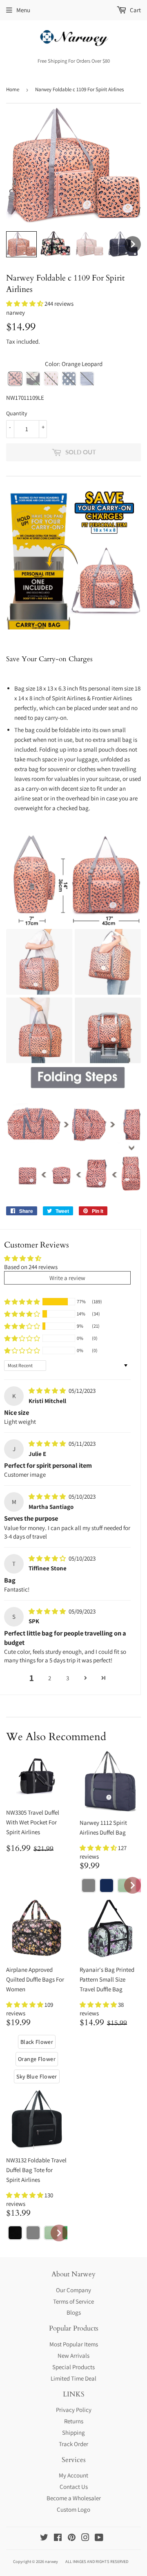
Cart (135, 10)
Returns (74, 2421)
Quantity (17, 413)
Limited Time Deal (73, 2378)
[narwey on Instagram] (85, 2538)
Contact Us (74, 2487)
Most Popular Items (74, 2344)
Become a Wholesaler (74, 2498)
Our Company (73, 2290)
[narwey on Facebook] (58, 2538)
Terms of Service (73, 2301)
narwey (51, 2561)
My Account (73, 2475)
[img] (48, 1391)
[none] (21, 244)
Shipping (73, 2432)
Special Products (73, 2367)
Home (13, 89)
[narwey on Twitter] (44, 2538)
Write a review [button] (67, 1278)
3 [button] (68, 1678)
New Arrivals (73, 2356)
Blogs (74, 2312)
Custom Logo (73, 2509)
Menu (23, 10)
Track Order (73, 2444)
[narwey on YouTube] (99, 2538)
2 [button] (50, 1678)
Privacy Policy (74, 2410)
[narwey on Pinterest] (72, 2538)
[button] (25, 304)
